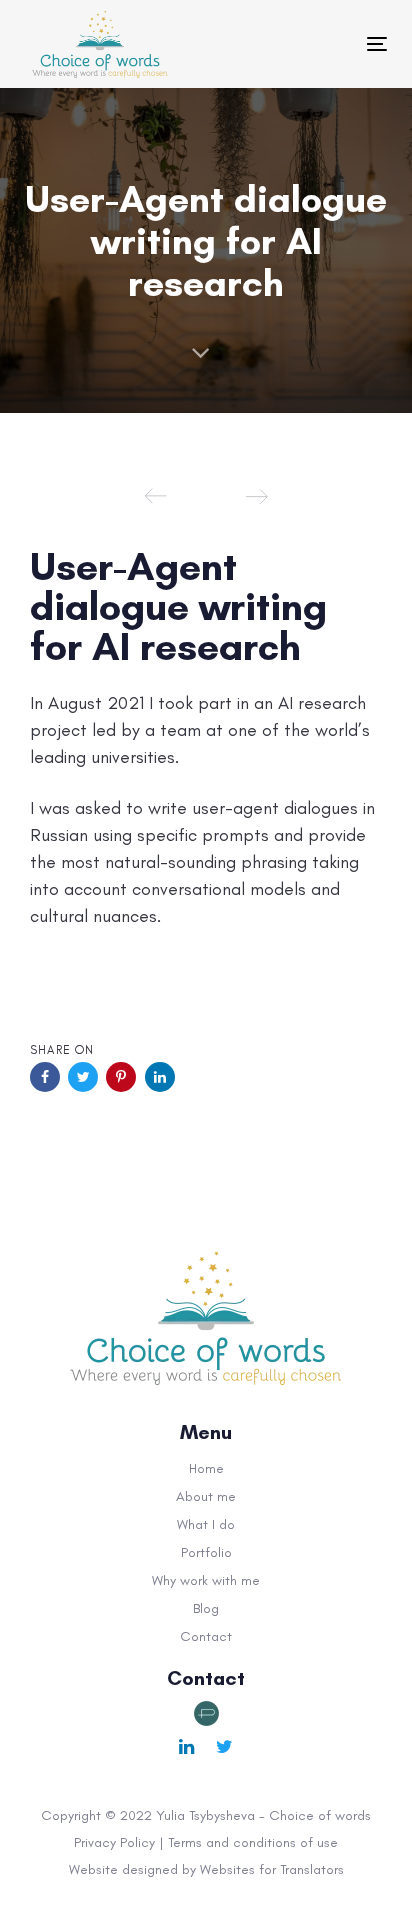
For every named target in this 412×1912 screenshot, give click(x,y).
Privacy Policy (114, 1842)
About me (206, 1496)
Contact (206, 1636)
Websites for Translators (272, 1869)
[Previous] (156, 496)
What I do (206, 1524)
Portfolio (206, 1552)
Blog (206, 1608)
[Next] (256, 496)
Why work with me (206, 1580)
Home (206, 1468)
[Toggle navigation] (291, 43)
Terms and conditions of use (253, 1842)
